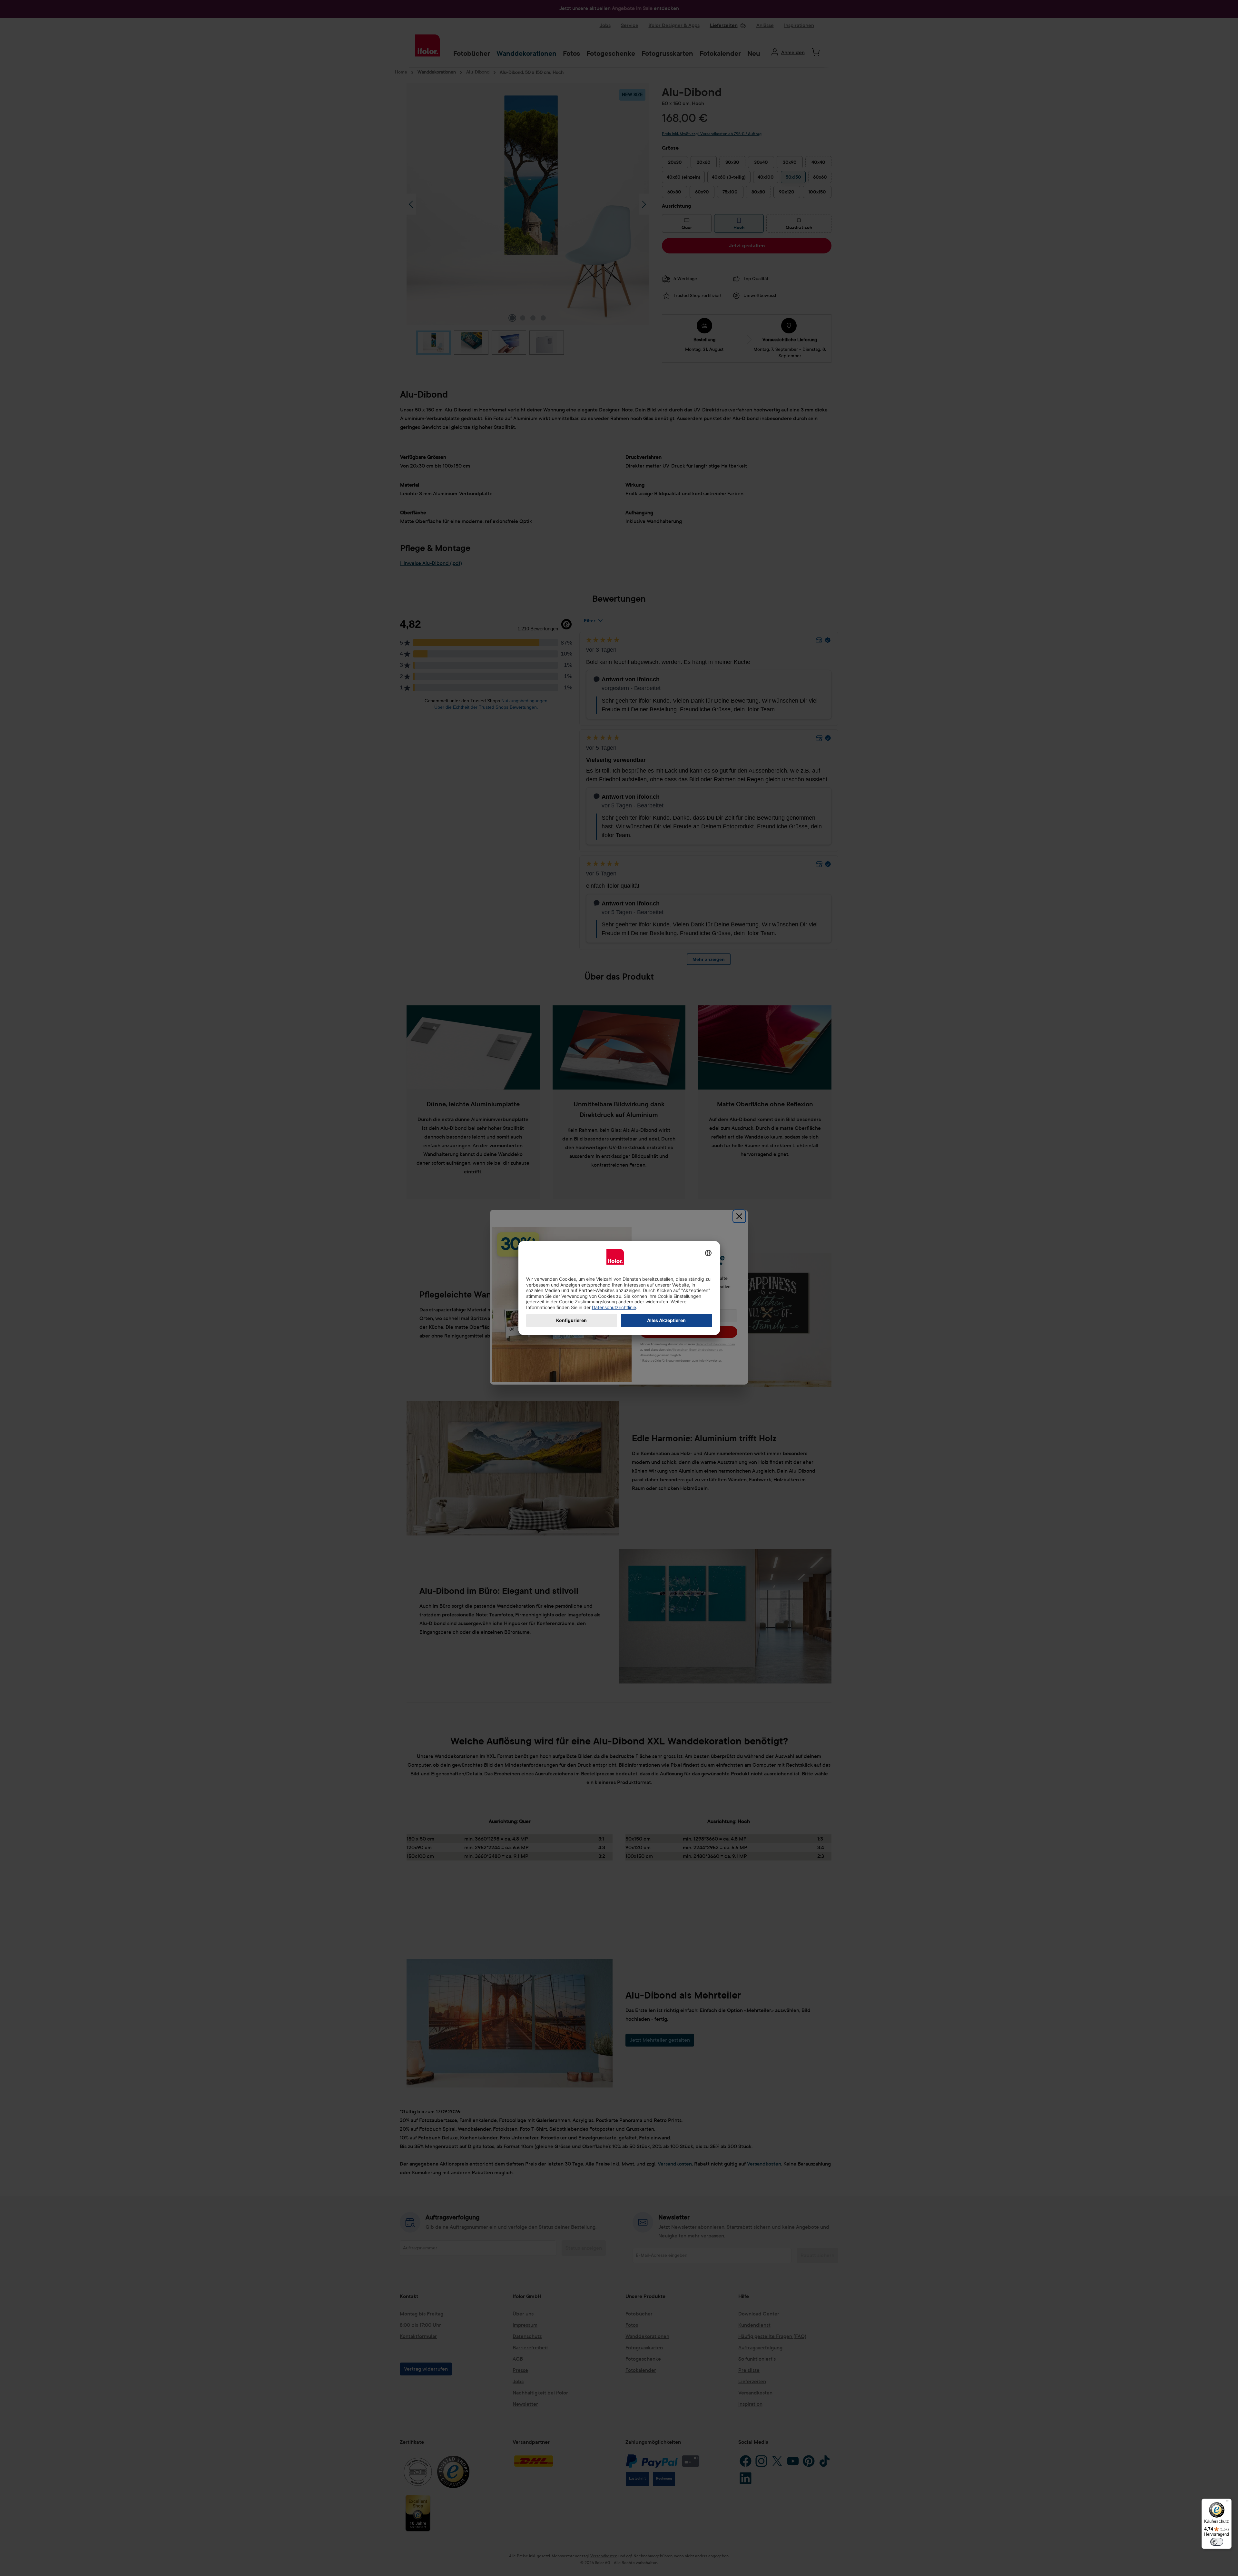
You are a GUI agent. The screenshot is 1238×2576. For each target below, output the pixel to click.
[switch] (1217, 2542)
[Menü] (1228, 2502)
